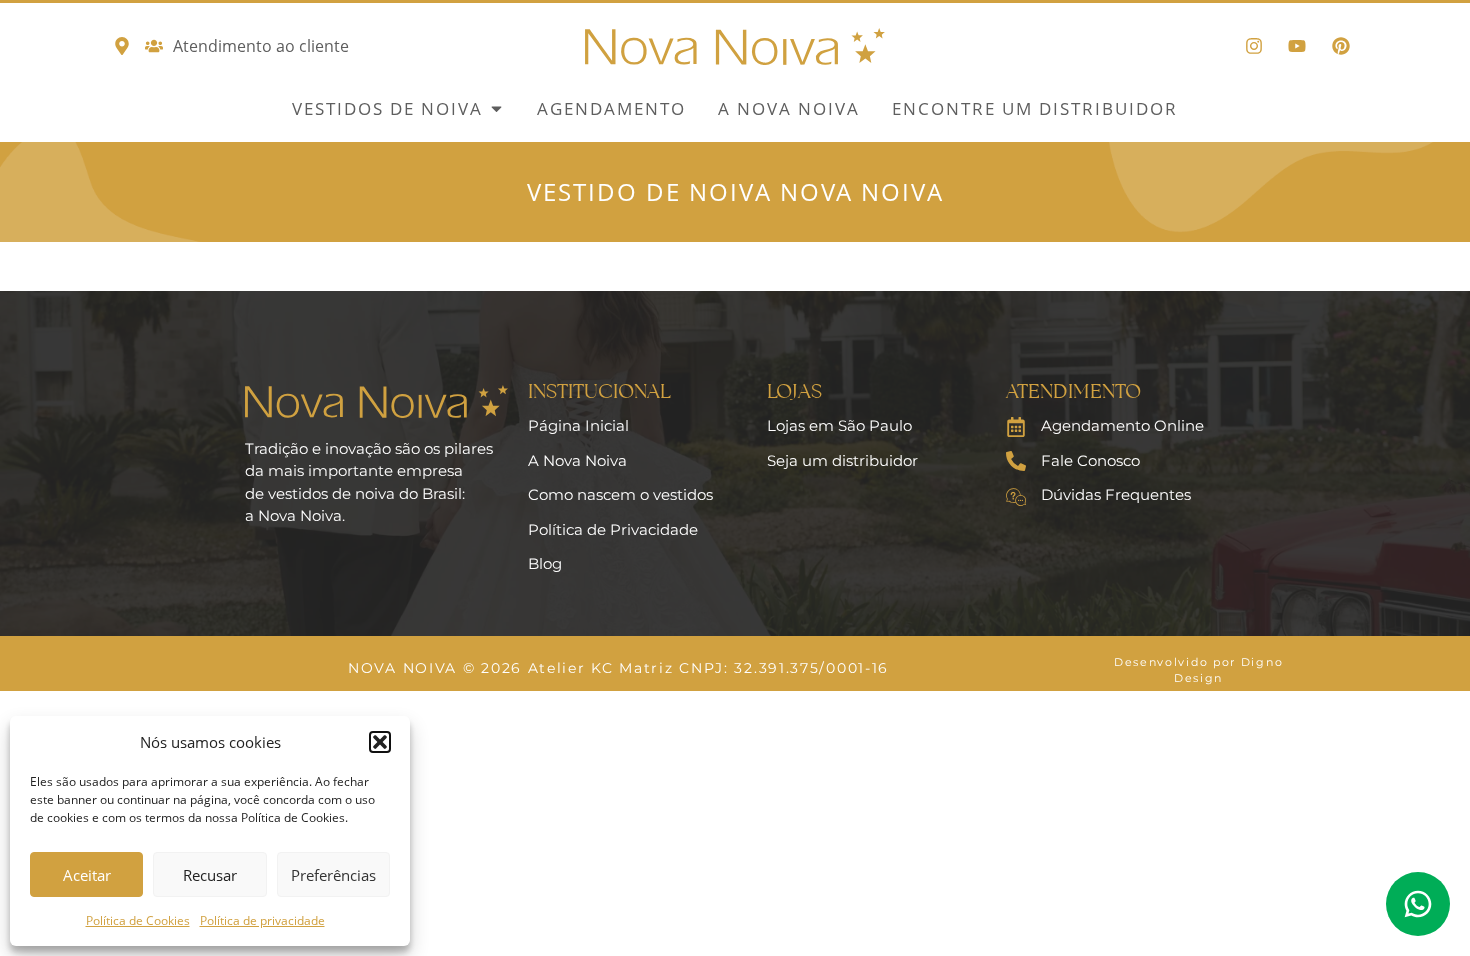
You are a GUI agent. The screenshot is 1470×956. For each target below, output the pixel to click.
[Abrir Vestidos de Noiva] (496, 109)
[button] (380, 742)
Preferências (333, 875)
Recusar (210, 875)
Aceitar (87, 875)
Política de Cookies (138, 920)
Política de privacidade (262, 920)
